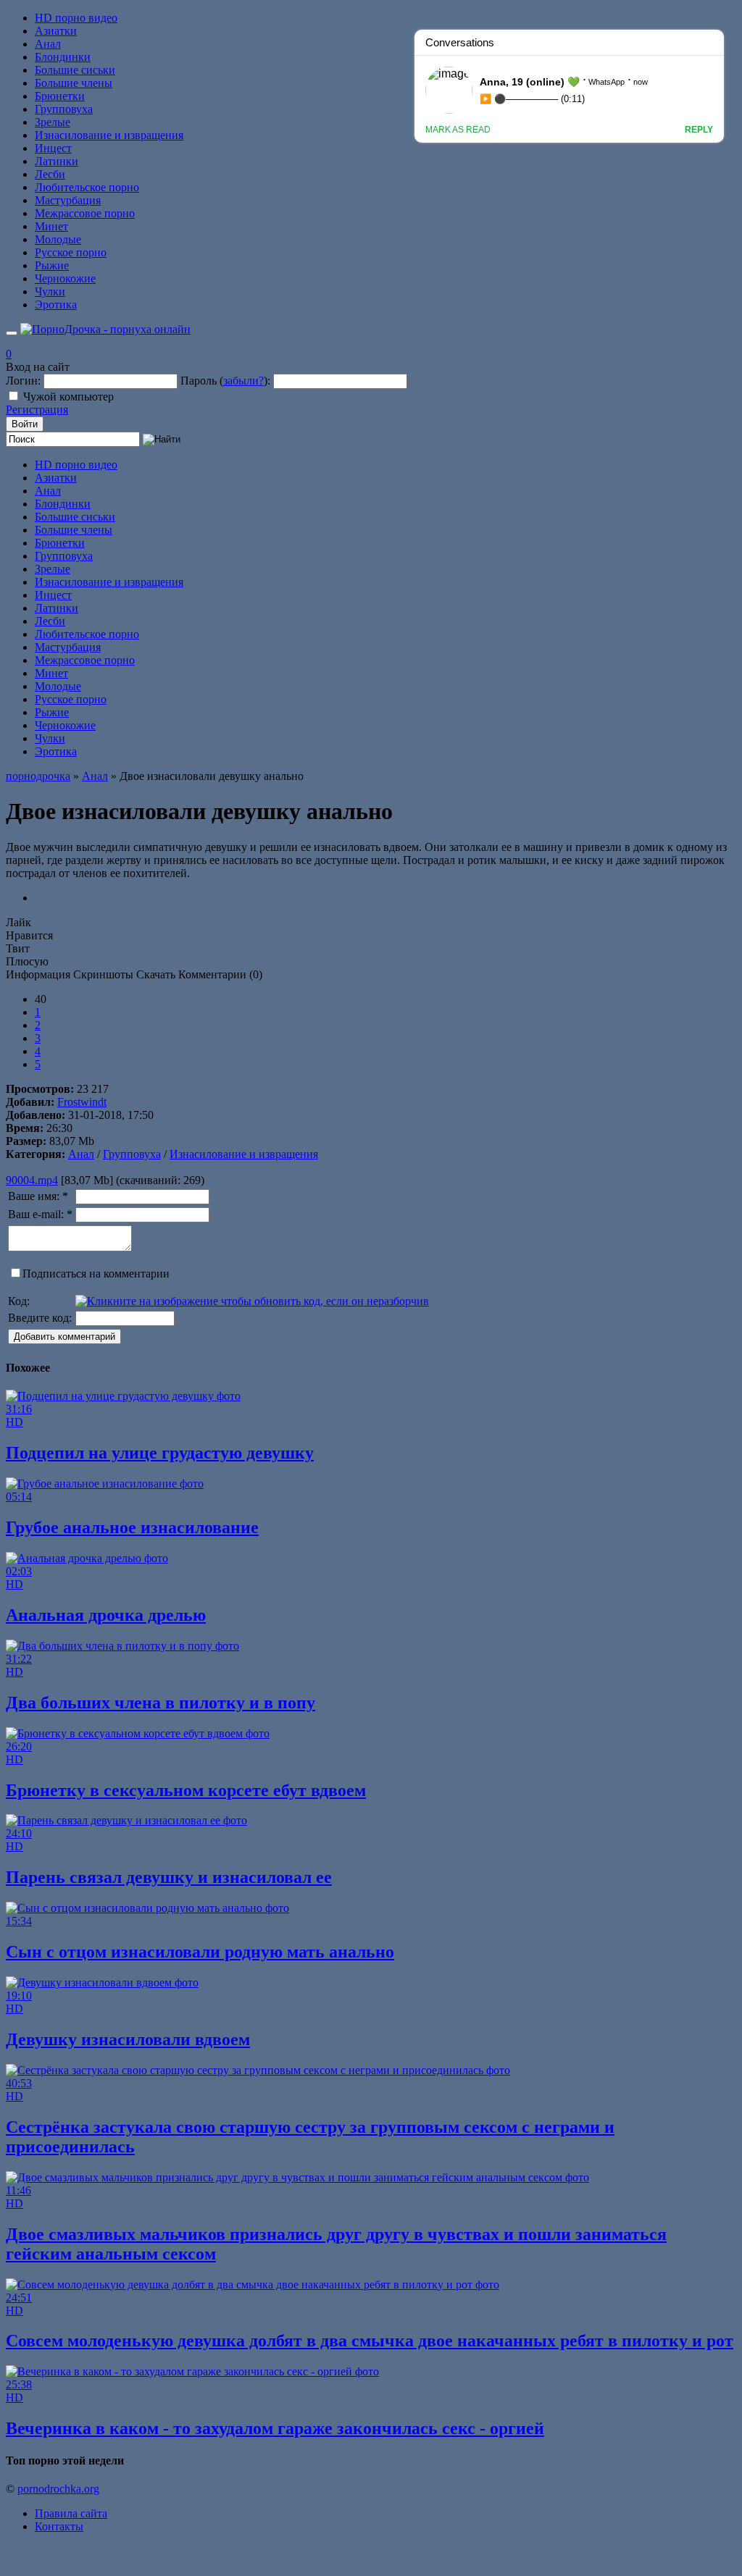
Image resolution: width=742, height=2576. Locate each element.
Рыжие (52, 265)
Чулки (50, 291)
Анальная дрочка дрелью (106, 1615)
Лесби (50, 174)
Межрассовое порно (85, 213)
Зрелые (53, 122)
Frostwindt (82, 1102)
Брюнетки (60, 96)
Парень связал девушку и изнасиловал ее (169, 1877)
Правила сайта (71, 2513)
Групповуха (64, 109)
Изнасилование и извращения (109, 135)
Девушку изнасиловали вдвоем (128, 2039)
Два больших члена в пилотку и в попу (161, 1703)
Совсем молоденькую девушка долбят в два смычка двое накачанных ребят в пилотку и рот (370, 2341)
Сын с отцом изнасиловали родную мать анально (200, 1952)
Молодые (58, 239)
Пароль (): (225, 381)
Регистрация (37, 410)
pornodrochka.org (58, 2489)
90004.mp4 (32, 1180)
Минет (51, 226)
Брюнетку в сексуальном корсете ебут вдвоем (186, 1790)
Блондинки (63, 57)
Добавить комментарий (64, 1337)
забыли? (243, 381)
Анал (48, 44)
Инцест (53, 148)
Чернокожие (65, 278)
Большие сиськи (75, 70)
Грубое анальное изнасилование (132, 1527)
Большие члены (74, 83)
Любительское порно (87, 187)
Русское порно (71, 252)
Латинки (57, 161)
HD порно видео (76, 18)
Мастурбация (68, 200)
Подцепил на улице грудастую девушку (160, 1453)
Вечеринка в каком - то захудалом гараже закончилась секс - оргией (275, 2428)
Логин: (23, 381)
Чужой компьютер (68, 397)
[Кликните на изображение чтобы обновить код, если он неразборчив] (252, 1301)
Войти (25, 424)
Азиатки (56, 31)
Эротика (56, 305)
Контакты (59, 2526)
